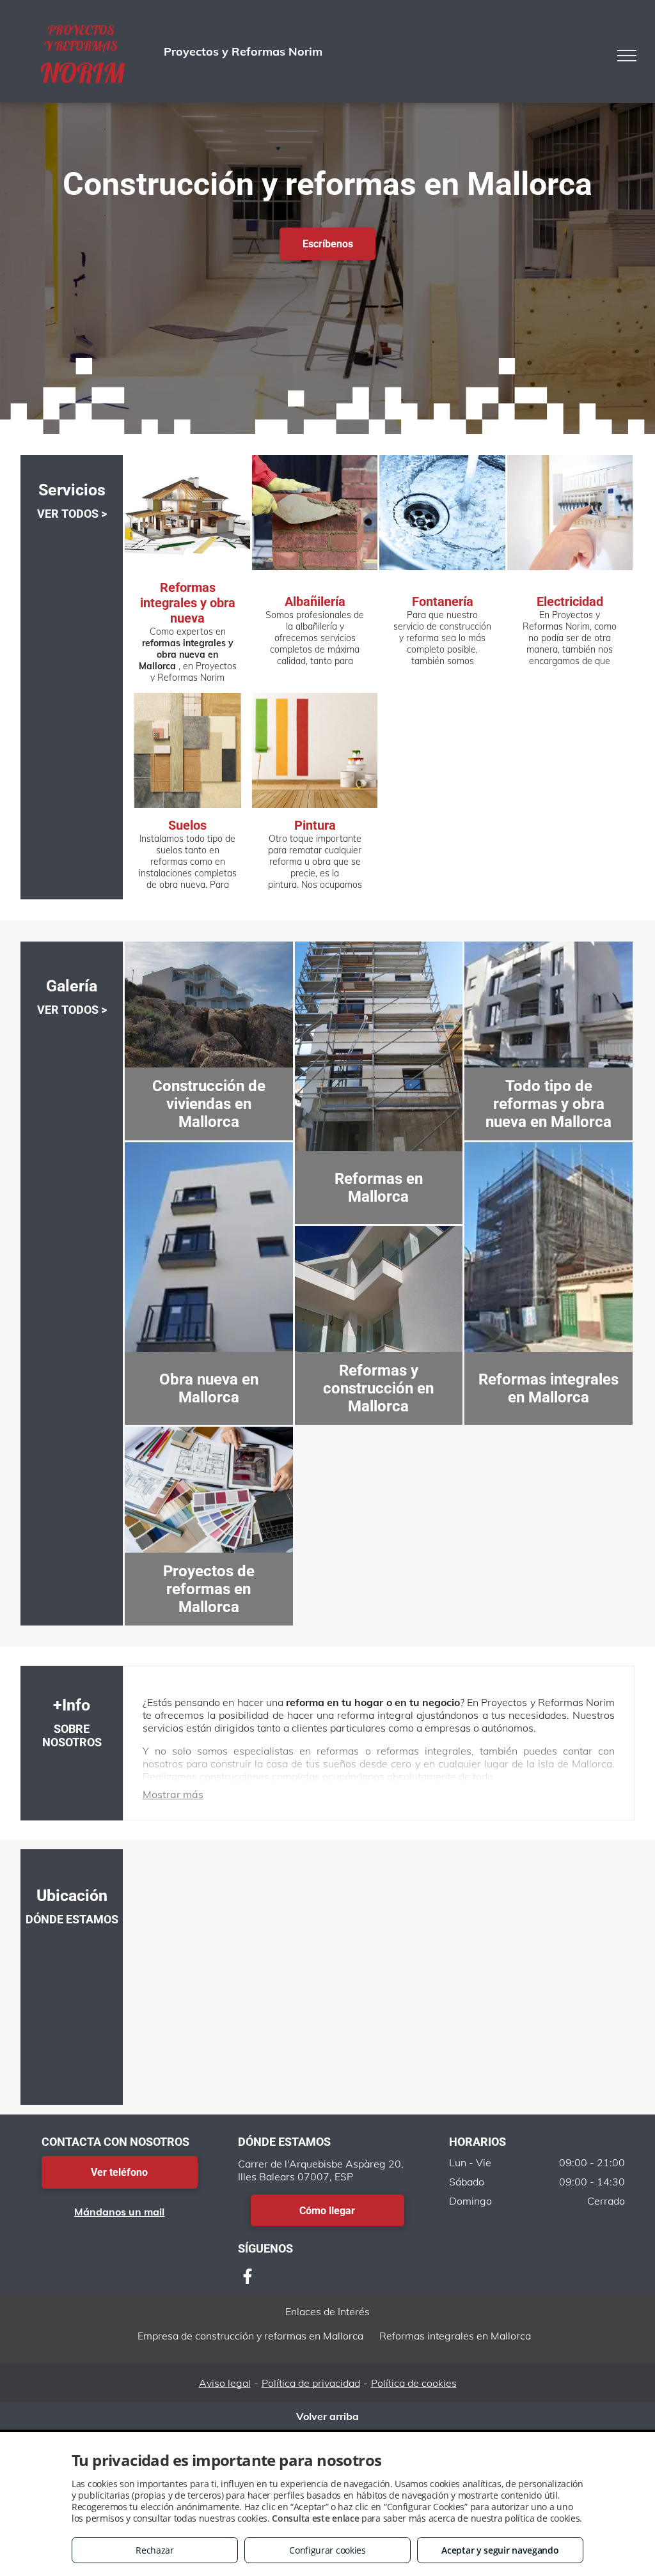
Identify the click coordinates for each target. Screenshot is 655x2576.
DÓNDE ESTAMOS (72, 1919)
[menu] (627, 56)
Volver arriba (327, 2416)
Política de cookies (414, 2383)
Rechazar (155, 2550)
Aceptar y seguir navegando (500, 2550)
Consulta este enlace (315, 2518)
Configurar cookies (327, 2550)
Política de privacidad (311, 2383)
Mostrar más (173, 1794)
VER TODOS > (72, 514)
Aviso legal (225, 2383)
